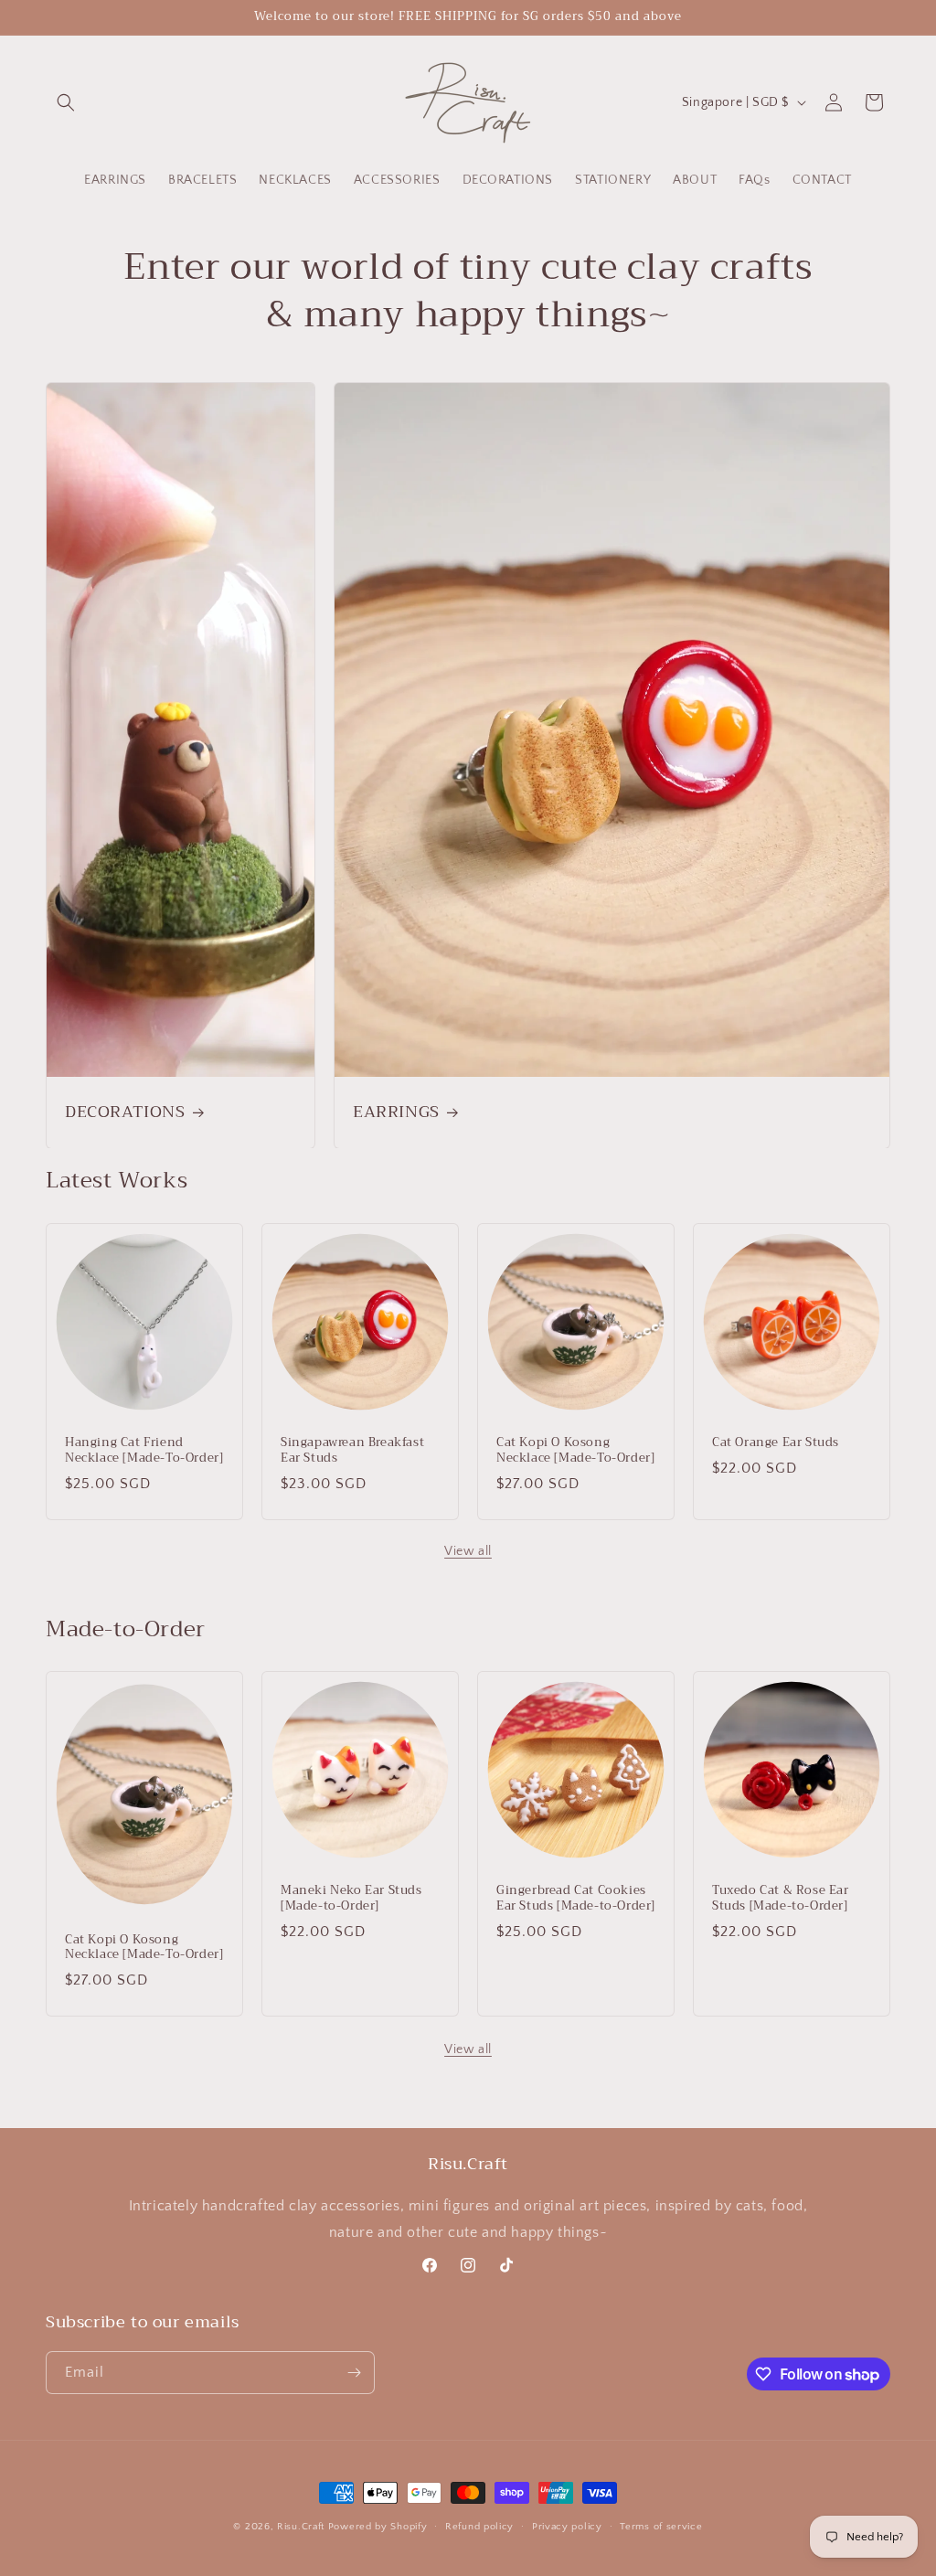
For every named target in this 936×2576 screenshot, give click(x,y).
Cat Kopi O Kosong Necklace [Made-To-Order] (575, 1451)
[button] (66, 102)
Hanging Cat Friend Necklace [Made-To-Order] (144, 1451)
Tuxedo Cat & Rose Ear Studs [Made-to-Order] (781, 1899)
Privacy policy (567, 2527)
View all (468, 1551)
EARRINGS (396, 1112)
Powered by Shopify (378, 2527)
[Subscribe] (354, 2373)
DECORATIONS (125, 1112)
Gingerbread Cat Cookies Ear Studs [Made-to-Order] (576, 1899)
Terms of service (661, 2527)
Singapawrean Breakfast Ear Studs (352, 1451)
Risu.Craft (301, 2527)
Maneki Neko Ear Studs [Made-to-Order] (351, 1899)
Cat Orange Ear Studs (776, 1443)
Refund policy (479, 2527)
